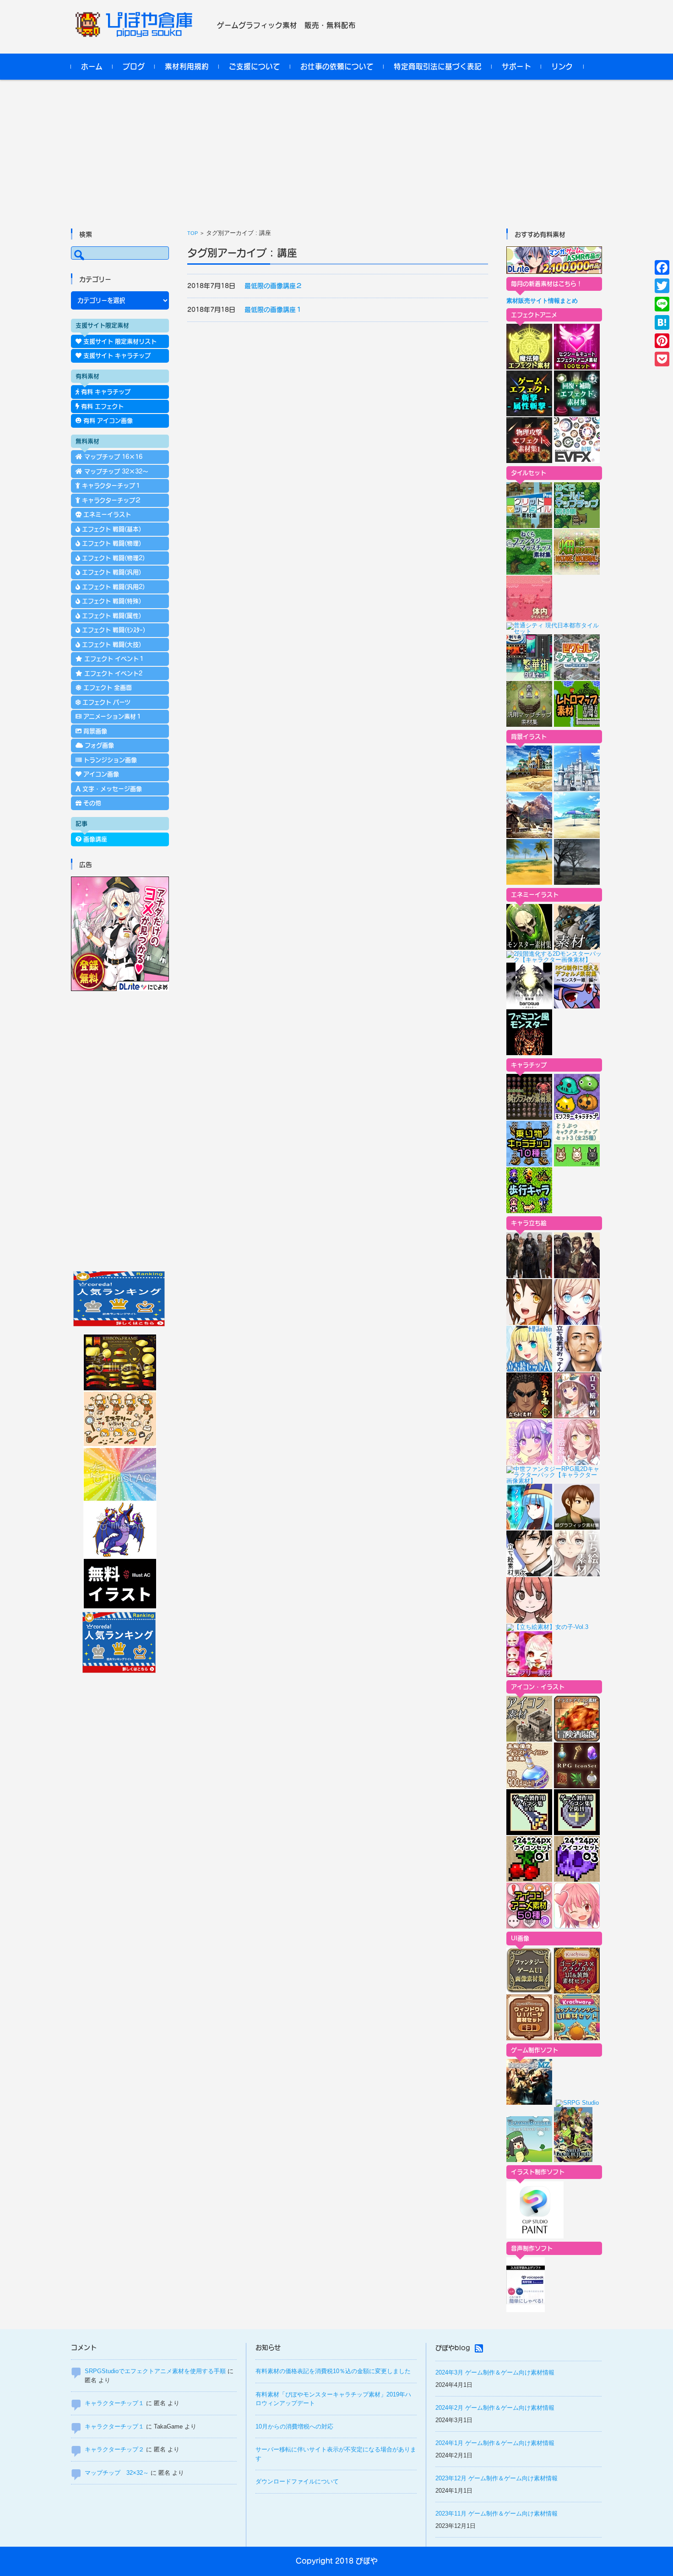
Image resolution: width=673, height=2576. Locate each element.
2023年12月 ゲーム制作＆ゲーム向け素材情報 (497, 2478)
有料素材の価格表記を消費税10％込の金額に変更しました (333, 2371)
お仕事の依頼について (337, 66)
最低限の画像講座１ (273, 310)
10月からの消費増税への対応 (294, 2426)
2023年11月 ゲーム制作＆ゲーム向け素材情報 (497, 2513)
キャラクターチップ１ (114, 2403)
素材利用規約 (187, 66)
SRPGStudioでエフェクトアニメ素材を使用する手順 (155, 2371)
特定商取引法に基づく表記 (438, 66)
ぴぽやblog (453, 2348)
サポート (516, 66)
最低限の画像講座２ (273, 286)
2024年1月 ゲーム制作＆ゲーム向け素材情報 (495, 2443)
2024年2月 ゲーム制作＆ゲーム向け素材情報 (495, 2408)
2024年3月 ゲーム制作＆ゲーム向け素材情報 (495, 2372)
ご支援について (255, 66)
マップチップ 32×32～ (117, 2473)
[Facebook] (662, 267)
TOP (193, 233)
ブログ (134, 66)
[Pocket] (662, 359)
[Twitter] (662, 286)
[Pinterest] (662, 341)
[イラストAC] (120, 1607)
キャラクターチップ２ (114, 2449)
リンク (562, 66)
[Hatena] (662, 322)
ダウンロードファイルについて (297, 2481)
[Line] (662, 304)
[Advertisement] (336, 148)
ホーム (92, 66)
